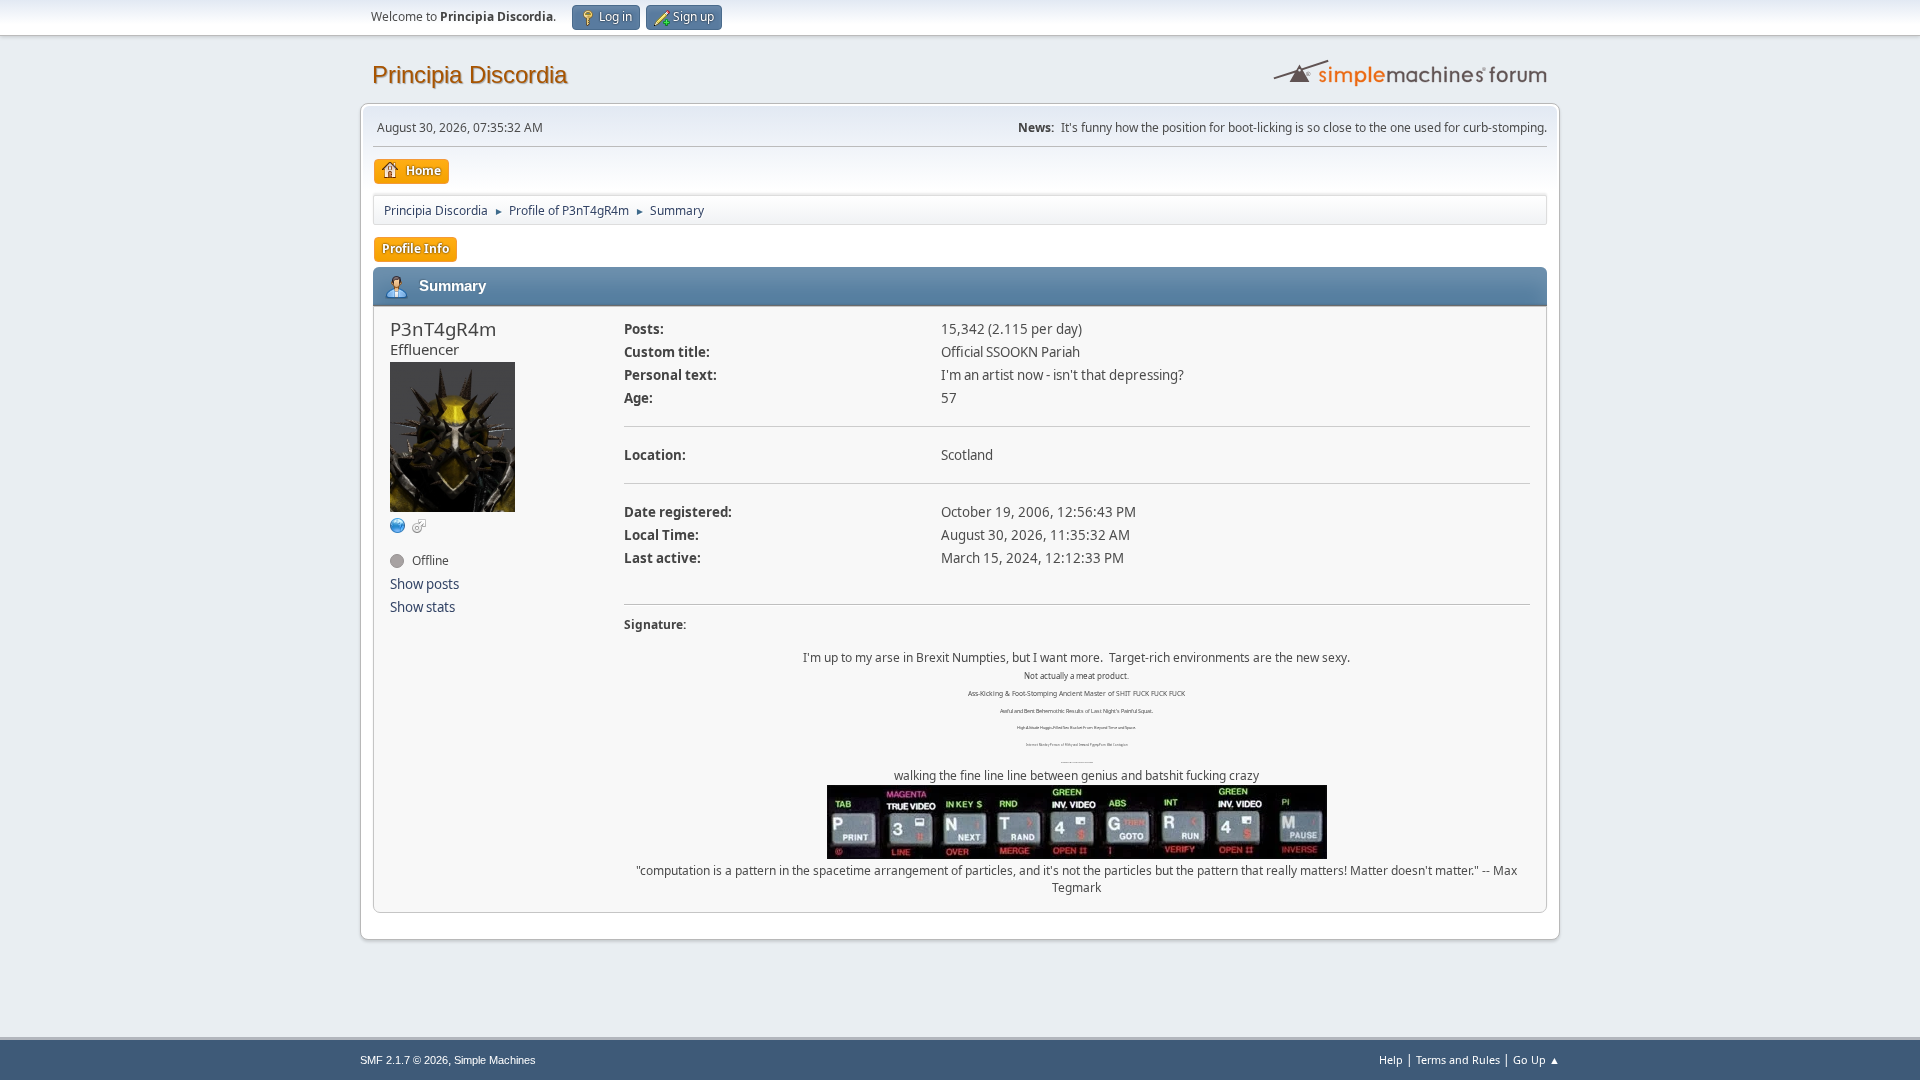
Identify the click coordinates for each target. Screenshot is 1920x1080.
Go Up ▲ (1536, 1059)
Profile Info (415, 248)
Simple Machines (495, 1060)
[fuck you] (398, 525)
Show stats (422, 607)
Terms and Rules (1458, 1059)
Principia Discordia (469, 74)
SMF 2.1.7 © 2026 (404, 1060)
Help (1391, 1059)
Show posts (424, 584)
